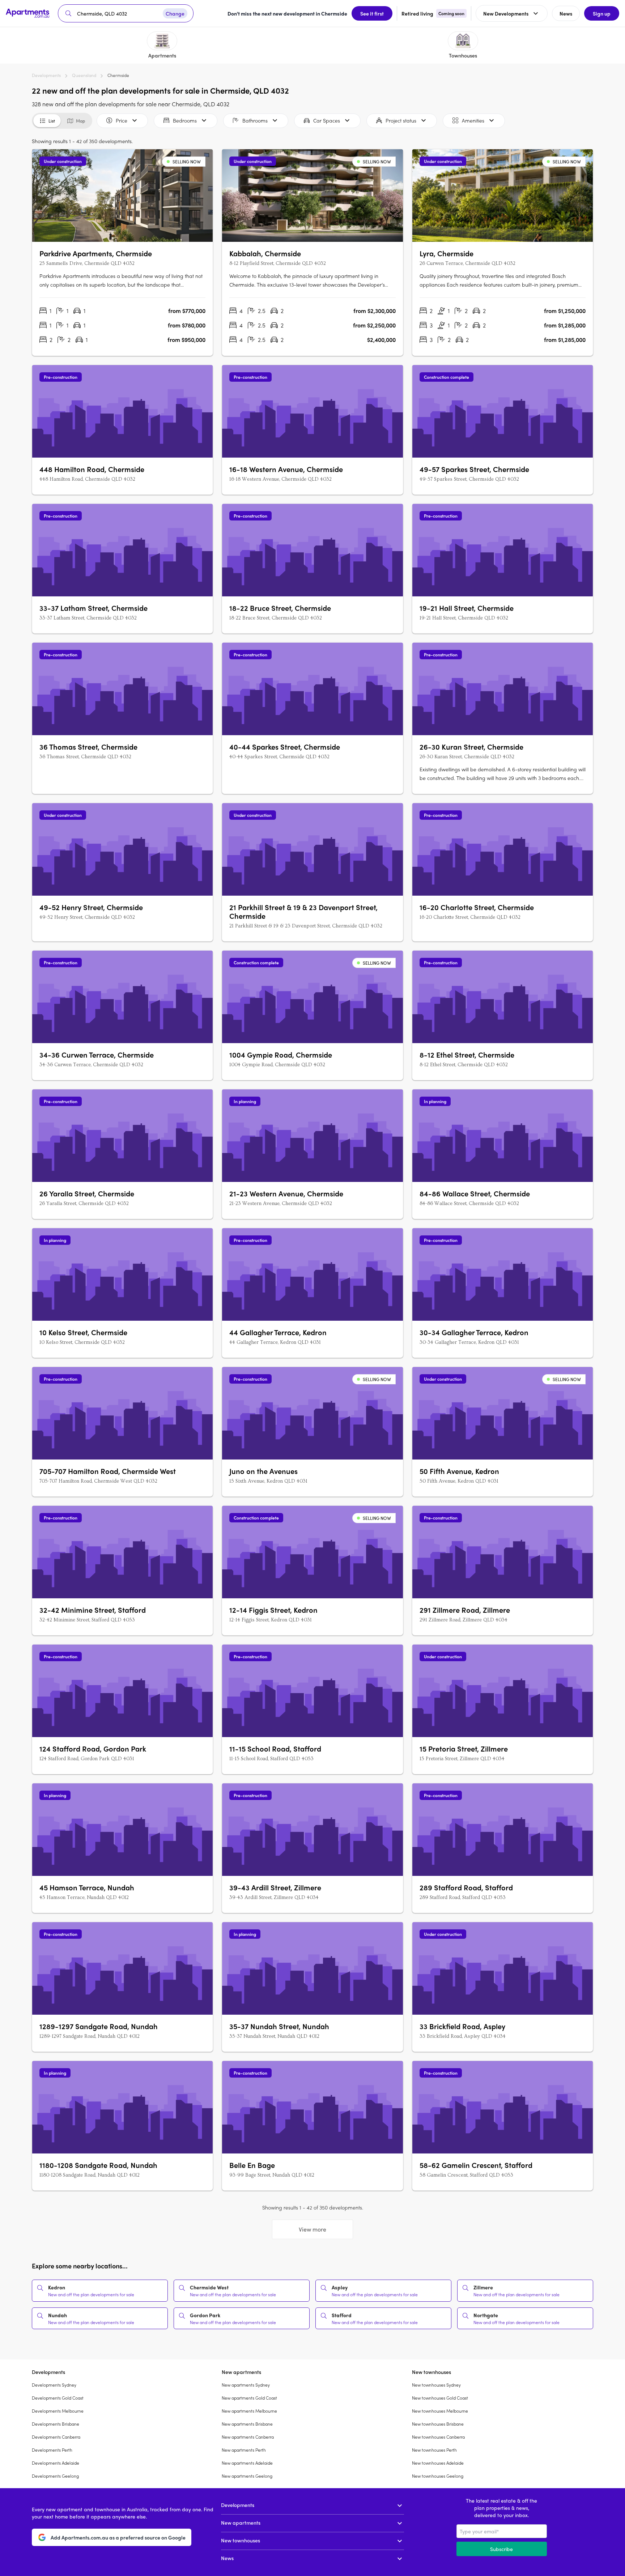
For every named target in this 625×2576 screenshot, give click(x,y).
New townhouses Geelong (438, 2476)
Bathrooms (255, 120)
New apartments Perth (244, 2450)
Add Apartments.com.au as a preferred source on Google (118, 2537)
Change (175, 13)
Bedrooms (185, 120)
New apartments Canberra (248, 2437)
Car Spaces (327, 120)
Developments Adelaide (56, 2463)
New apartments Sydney (246, 2385)
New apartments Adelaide (247, 2463)
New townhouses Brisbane (438, 2424)
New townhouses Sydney (436, 2385)
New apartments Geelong (247, 2476)
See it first (372, 13)
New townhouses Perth (434, 2450)
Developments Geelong (55, 2476)
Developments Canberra (56, 2437)
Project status (401, 120)
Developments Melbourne (58, 2411)
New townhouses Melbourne (440, 2411)
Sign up (602, 13)
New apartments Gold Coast (249, 2398)
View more (312, 2229)
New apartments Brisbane (247, 2424)
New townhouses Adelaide (438, 2463)
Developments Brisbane (56, 2424)
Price (122, 120)
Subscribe (501, 2549)
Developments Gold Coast (58, 2398)
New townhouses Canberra (438, 2437)
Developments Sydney (54, 2385)
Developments (46, 75)
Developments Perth (52, 2450)
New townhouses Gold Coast (440, 2398)
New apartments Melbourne (249, 2411)
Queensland (84, 75)
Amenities (473, 120)
